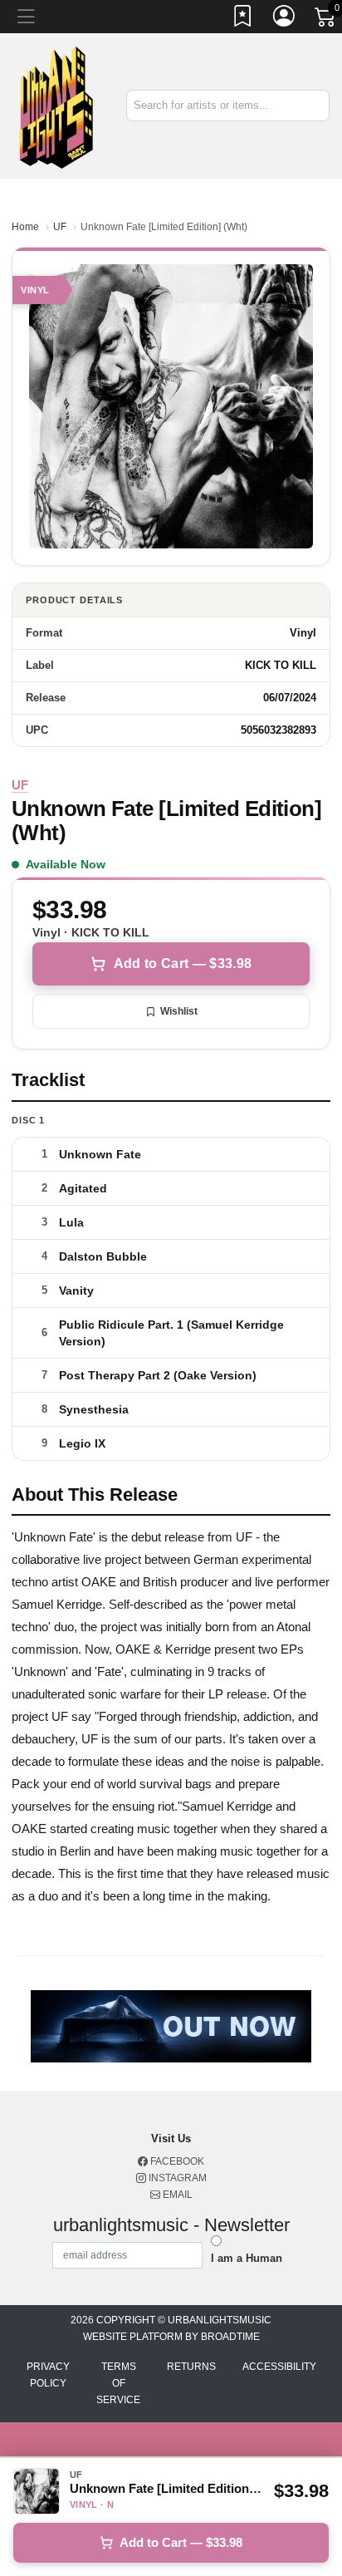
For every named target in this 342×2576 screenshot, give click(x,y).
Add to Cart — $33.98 (183, 964)
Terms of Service (118, 2383)
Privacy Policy (48, 2375)
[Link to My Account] (285, 19)
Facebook (176, 2161)
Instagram (176, 2178)
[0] (326, 20)
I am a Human (247, 2258)
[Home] (57, 105)
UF (60, 227)
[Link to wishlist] (243, 19)
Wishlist (179, 1011)
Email (176, 2195)
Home (25, 227)
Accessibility (279, 2367)
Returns (191, 2367)
